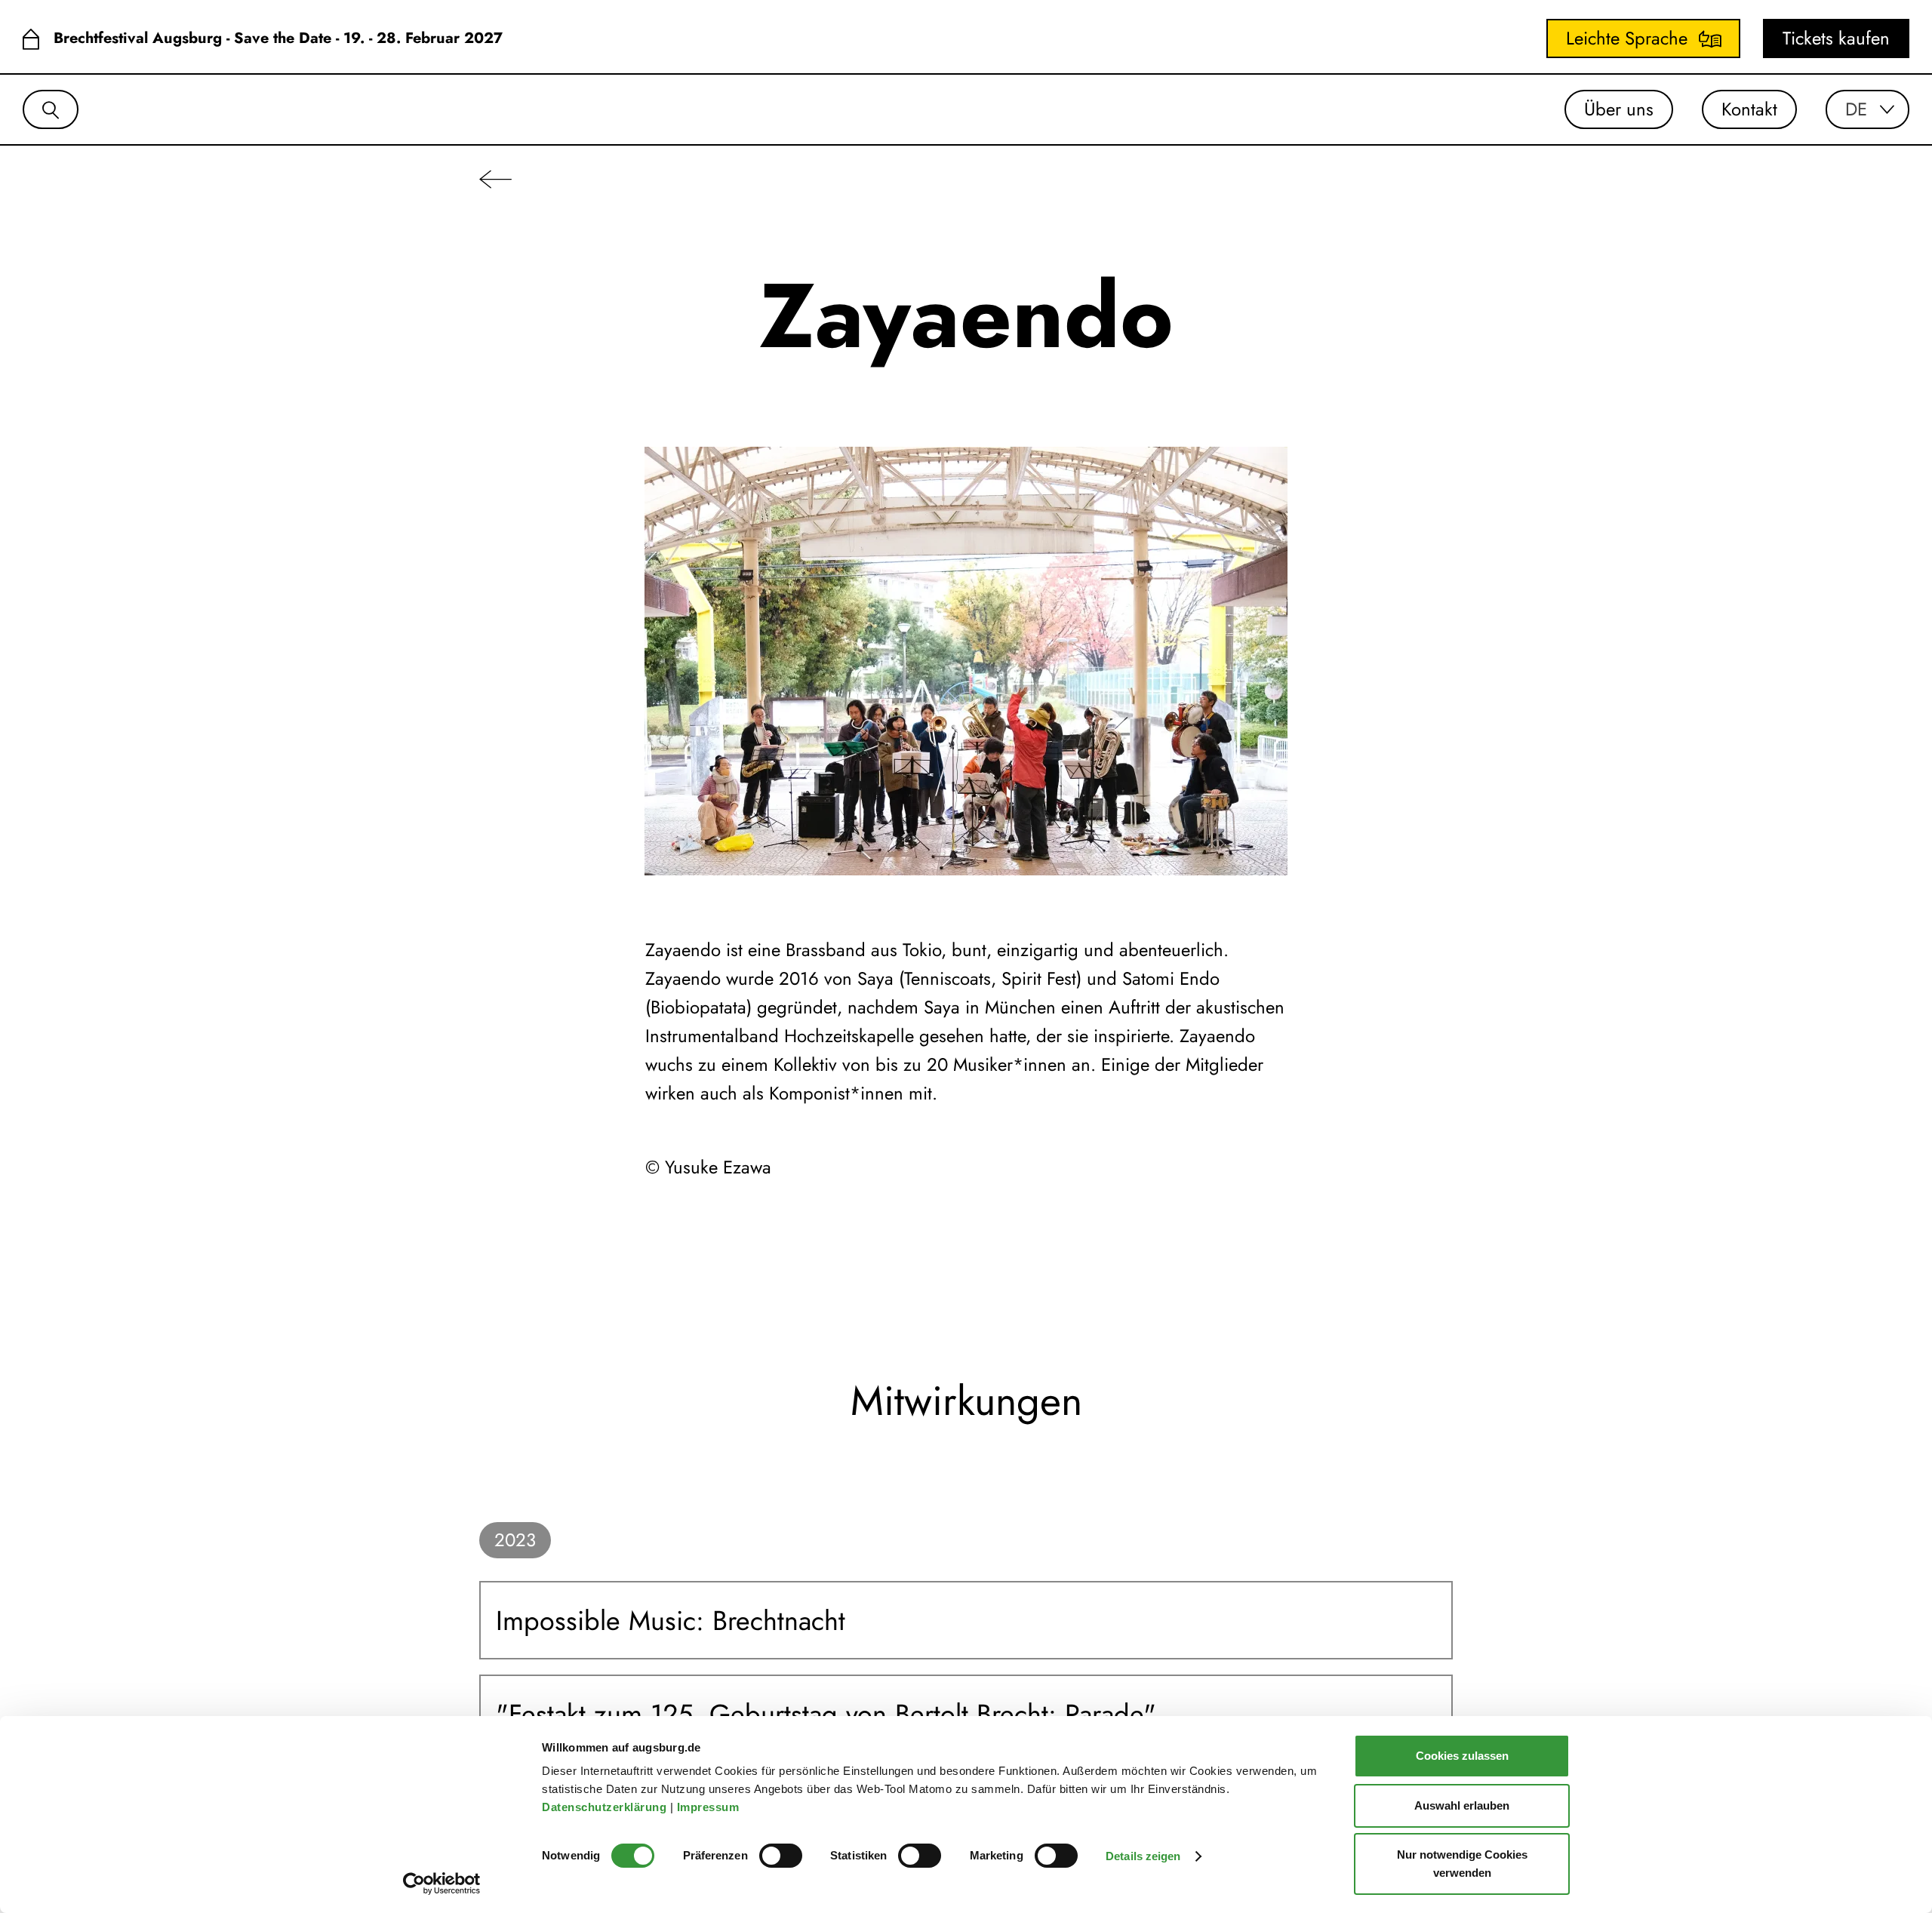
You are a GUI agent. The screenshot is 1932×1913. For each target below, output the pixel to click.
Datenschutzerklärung (606, 1807)
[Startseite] (31, 39)
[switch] (781, 1856)
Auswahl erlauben (1462, 1805)
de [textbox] (1856, 109)
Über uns (1619, 109)
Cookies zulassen (1462, 1756)
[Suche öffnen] (51, 109)
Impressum (710, 1807)
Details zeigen (1143, 1856)
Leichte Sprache (1627, 38)
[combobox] (1867, 109)
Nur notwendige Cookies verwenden (1462, 1864)
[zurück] (495, 178)
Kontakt (1749, 109)
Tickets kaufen (1836, 38)
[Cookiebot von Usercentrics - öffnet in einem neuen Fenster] (442, 1884)
